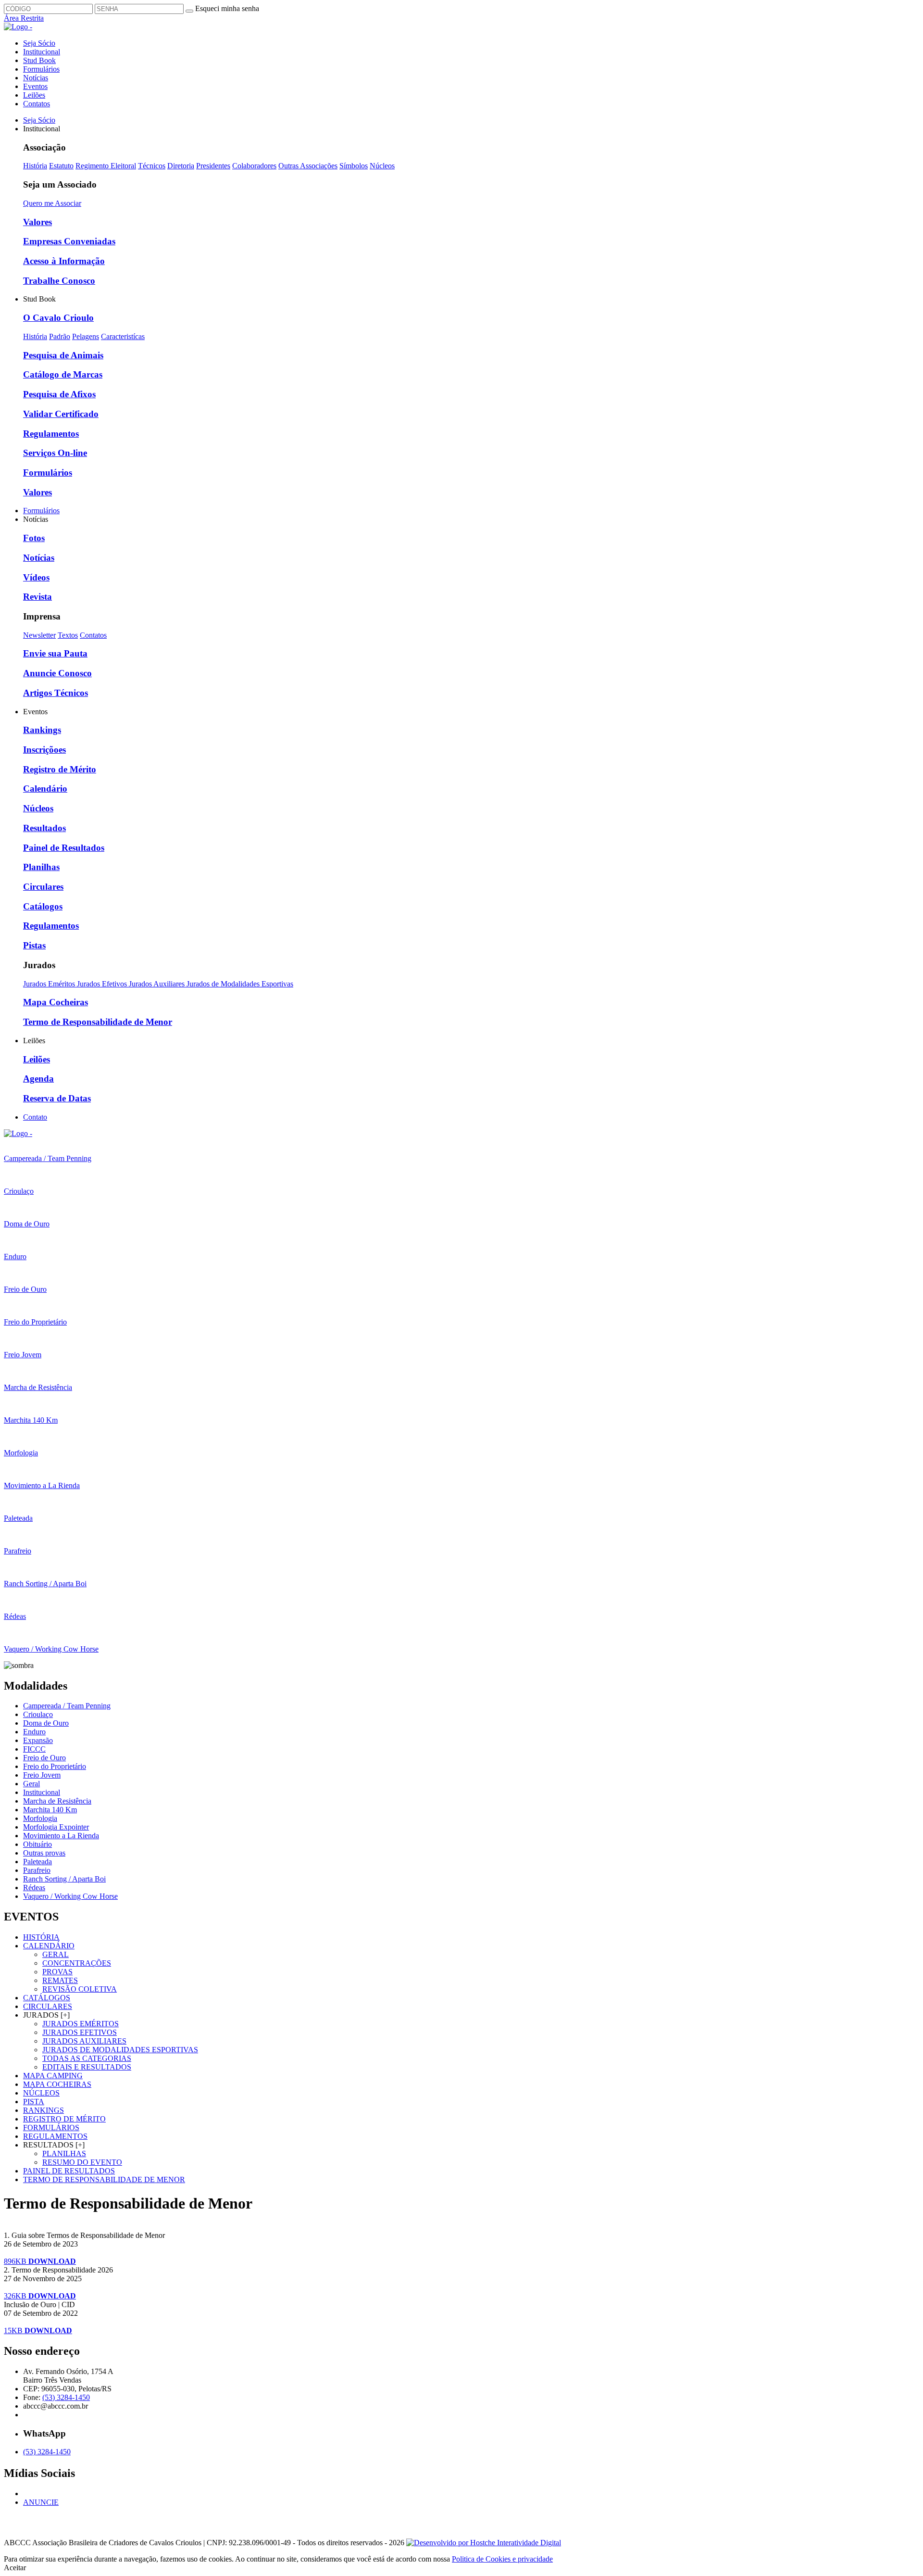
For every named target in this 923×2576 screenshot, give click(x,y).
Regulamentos (51, 434)
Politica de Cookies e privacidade (502, 2559)
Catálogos (43, 906)
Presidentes (213, 166)
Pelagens (86, 336)
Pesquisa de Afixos (59, 394)
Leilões (34, 95)
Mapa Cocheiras (56, 1002)
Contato (35, 1117)
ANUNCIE (41, 2502)
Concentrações (77, 1963)
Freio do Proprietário (55, 1766)
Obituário (37, 1844)
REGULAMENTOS (55, 2136)
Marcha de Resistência (57, 1801)
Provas (57, 1972)
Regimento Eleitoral (106, 166)
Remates (60, 1980)
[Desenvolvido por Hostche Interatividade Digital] (484, 2543)
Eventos (35, 86)
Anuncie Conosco (57, 673)
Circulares (43, 887)
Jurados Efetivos (103, 984)
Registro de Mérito (60, 769)
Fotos (34, 538)
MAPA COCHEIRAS (57, 2084)
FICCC (34, 1749)
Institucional (42, 52)
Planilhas (41, 867)
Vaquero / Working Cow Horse (70, 1896)
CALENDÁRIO (49, 1946)
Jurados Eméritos (50, 984)
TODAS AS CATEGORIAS (87, 2058)
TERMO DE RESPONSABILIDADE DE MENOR (104, 2179)
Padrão (60, 336)
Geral (31, 1784)
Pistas (34, 945)
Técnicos (152, 166)
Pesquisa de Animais (63, 355)
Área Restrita (24, 18)
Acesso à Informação (64, 261)
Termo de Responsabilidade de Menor (98, 1022)
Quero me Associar (52, 203)
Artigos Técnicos (56, 693)
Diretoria (181, 166)
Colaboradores (254, 166)
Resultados (44, 828)
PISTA (34, 2102)
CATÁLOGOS (47, 1998)
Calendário (45, 789)
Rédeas (34, 1888)
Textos (68, 635)
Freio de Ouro (44, 1758)
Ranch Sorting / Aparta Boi (64, 1879)
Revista (37, 597)
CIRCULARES (48, 2006)
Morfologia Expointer (56, 1827)
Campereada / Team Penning (67, 1706)
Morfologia (40, 1818)
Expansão (38, 1740)
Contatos (37, 104)
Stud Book (39, 60)
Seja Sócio (39, 43)
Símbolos (354, 166)
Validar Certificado (61, 414)
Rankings (42, 730)
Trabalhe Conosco (59, 281)
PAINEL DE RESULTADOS (69, 2171)
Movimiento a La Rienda (61, 1836)
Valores (37, 222)
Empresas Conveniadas (69, 241)
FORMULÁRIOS (51, 2128)
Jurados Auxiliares (158, 984)
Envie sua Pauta (55, 653)
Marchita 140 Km (50, 1810)
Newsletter (39, 635)
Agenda (38, 1079)
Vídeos (36, 577)
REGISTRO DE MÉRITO (64, 2119)
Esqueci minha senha (227, 8)
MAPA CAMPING (53, 2076)
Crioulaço (38, 1714)
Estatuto (61, 166)
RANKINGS (44, 2110)
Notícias (36, 78)
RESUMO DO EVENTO (82, 2162)
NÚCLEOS (41, 2093)
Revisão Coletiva (80, 1989)
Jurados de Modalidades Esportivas (240, 984)
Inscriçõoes (44, 750)
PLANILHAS (64, 2153)
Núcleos (382, 166)
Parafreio (37, 1870)
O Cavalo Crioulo (58, 318)
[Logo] (18, 1133)
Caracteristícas (123, 336)
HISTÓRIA (41, 1937)
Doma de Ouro (46, 1723)
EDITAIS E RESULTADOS (87, 2067)
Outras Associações (308, 166)
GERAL (56, 1954)
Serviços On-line (55, 453)
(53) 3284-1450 (66, 2397)
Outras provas (44, 1853)
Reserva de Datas (57, 1098)
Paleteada (37, 1862)
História (35, 166)
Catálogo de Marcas (63, 374)
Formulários (41, 69)
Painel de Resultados (64, 848)
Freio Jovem (42, 1775)
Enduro (34, 1732)
